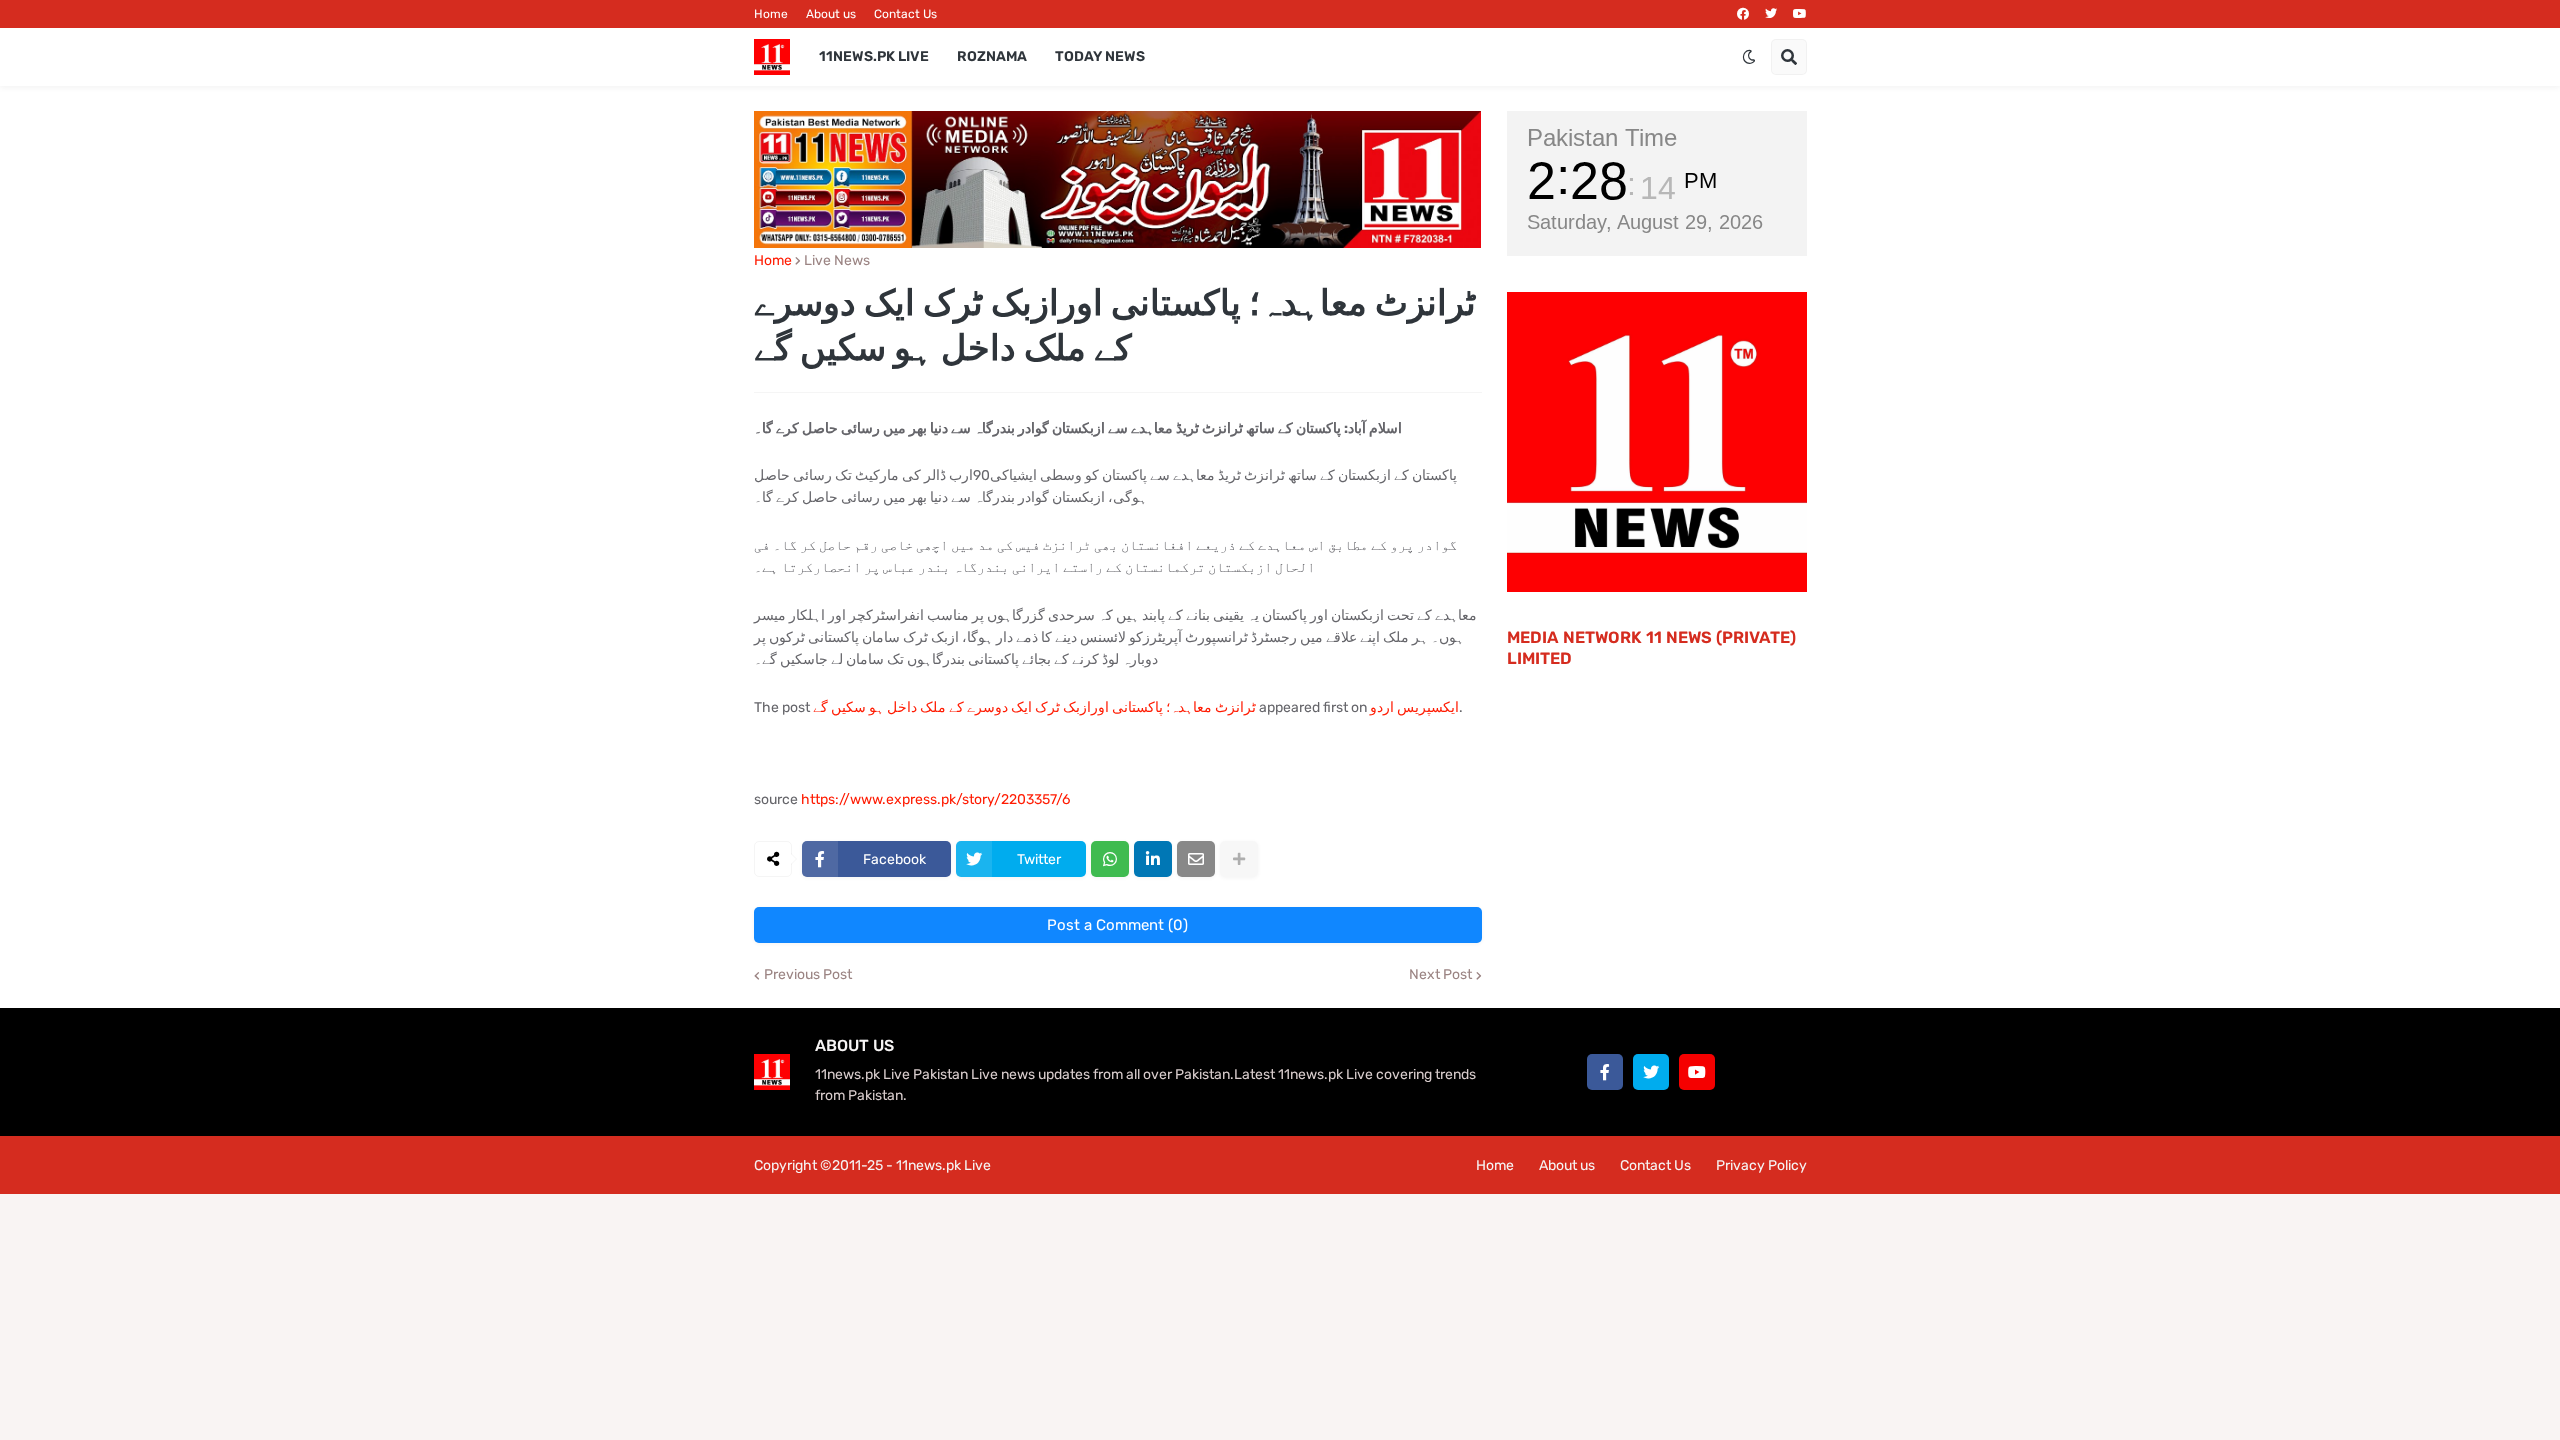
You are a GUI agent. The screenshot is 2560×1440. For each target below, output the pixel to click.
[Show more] (1239, 859)
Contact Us (905, 14)
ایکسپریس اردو (1414, 707)
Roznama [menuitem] (992, 56)
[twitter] (1771, 14)
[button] (1749, 57)
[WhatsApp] (1110, 859)
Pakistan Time (1602, 137)
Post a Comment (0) (1117, 925)
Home (771, 14)
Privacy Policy (1761, 1165)
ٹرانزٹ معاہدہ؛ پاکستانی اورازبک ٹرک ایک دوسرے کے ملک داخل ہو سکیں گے (1034, 707)
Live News (837, 261)
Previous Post (808, 975)
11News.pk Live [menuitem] (874, 56)
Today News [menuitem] (1100, 56)
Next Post (1440, 975)
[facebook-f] (1605, 1072)
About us (831, 14)
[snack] (1743, 1072)
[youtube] (1800, 14)
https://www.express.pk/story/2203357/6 (935, 799)
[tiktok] (1789, 1072)
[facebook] (1743, 14)
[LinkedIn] (1153, 859)
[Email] (1196, 859)
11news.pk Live (943, 1165)
